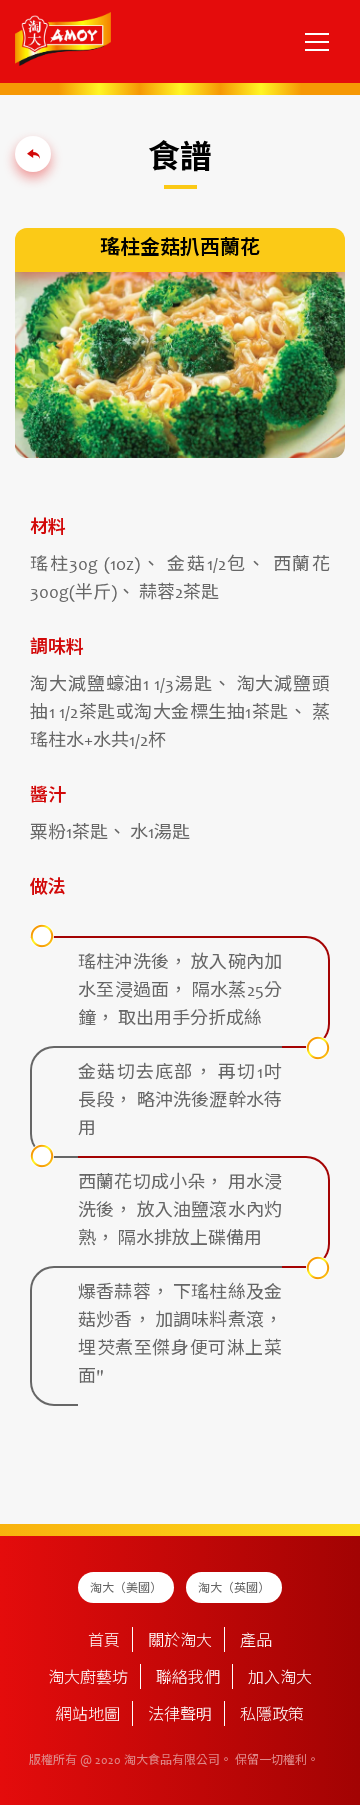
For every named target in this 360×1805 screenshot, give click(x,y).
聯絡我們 (188, 1679)
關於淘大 (180, 1642)
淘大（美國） (126, 1589)
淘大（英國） (234, 1589)
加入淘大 (280, 1679)
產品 (256, 1642)
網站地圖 (88, 1716)
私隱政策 (272, 1716)
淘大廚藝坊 (88, 1679)
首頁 (104, 1642)
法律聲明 (180, 1716)
